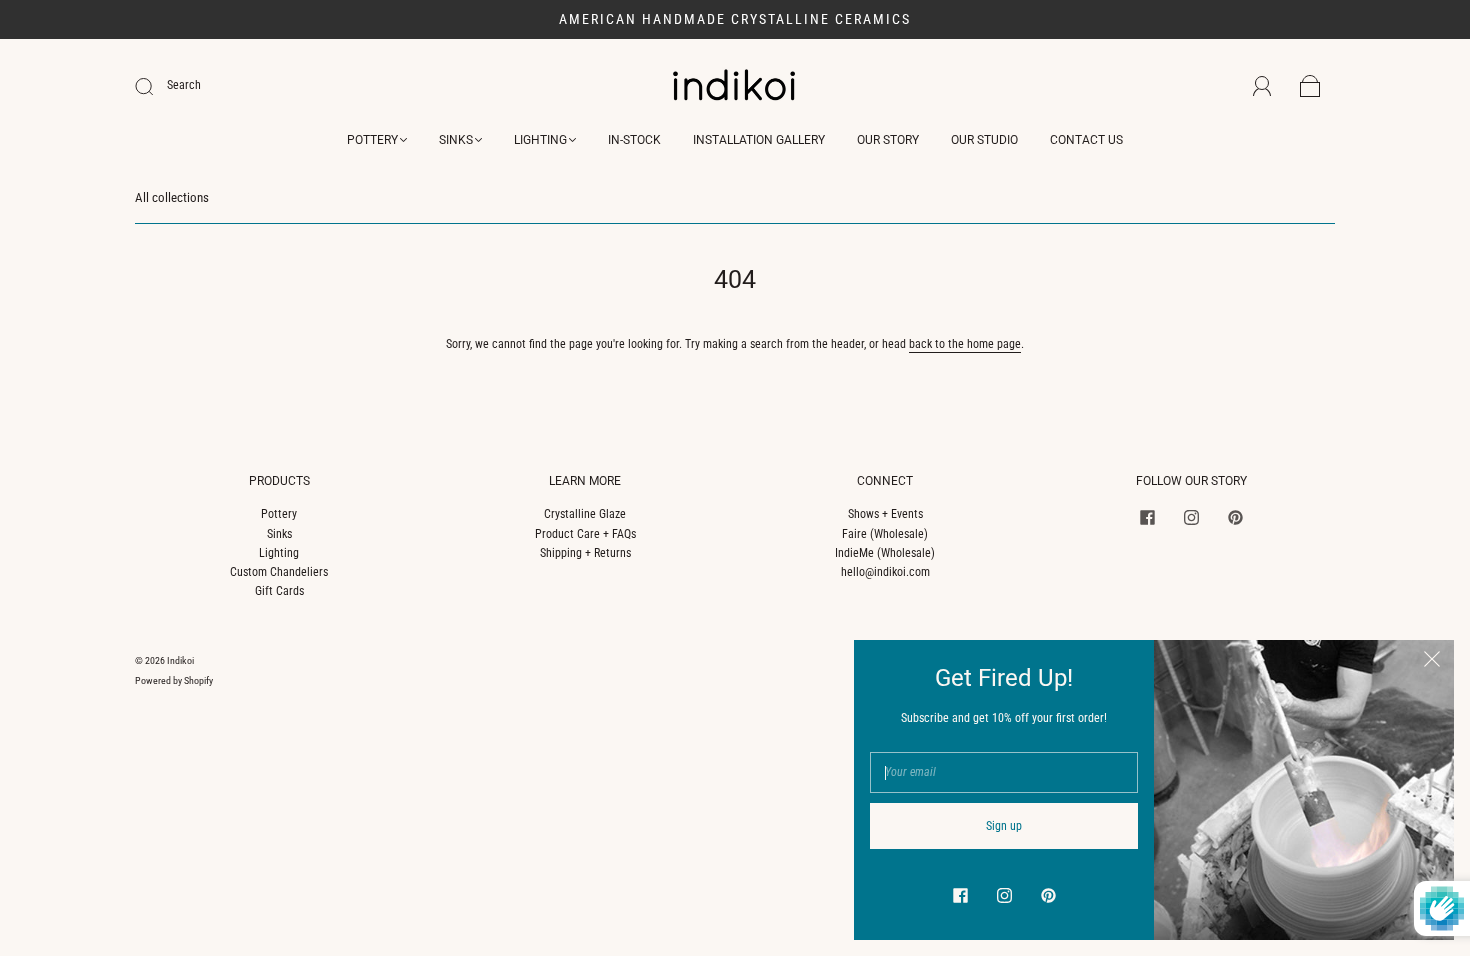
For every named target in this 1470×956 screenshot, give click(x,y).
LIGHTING (540, 140)
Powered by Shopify (174, 680)
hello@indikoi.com (885, 572)
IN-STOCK (634, 140)
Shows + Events (885, 514)
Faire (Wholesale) (885, 534)
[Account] (1262, 86)
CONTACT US (1086, 140)
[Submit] (157, 86)
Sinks (279, 534)
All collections (172, 197)
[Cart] (1310, 87)
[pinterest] (1235, 517)
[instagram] (1191, 517)
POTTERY (372, 140)
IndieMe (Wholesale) (885, 553)
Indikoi (180, 660)
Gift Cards (279, 591)
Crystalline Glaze (585, 514)
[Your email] (1004, 772)
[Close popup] (1432, 662)
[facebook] (1147, 517)
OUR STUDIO (984, 140)
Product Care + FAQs (585, 534)
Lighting (279, 553)
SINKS (456, 140)
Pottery (279, 514)
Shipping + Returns (585, 553)
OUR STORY (888, 140)
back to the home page (965, 344)
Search (184, 85)
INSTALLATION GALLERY (759, 140)
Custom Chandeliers (279, 572)
